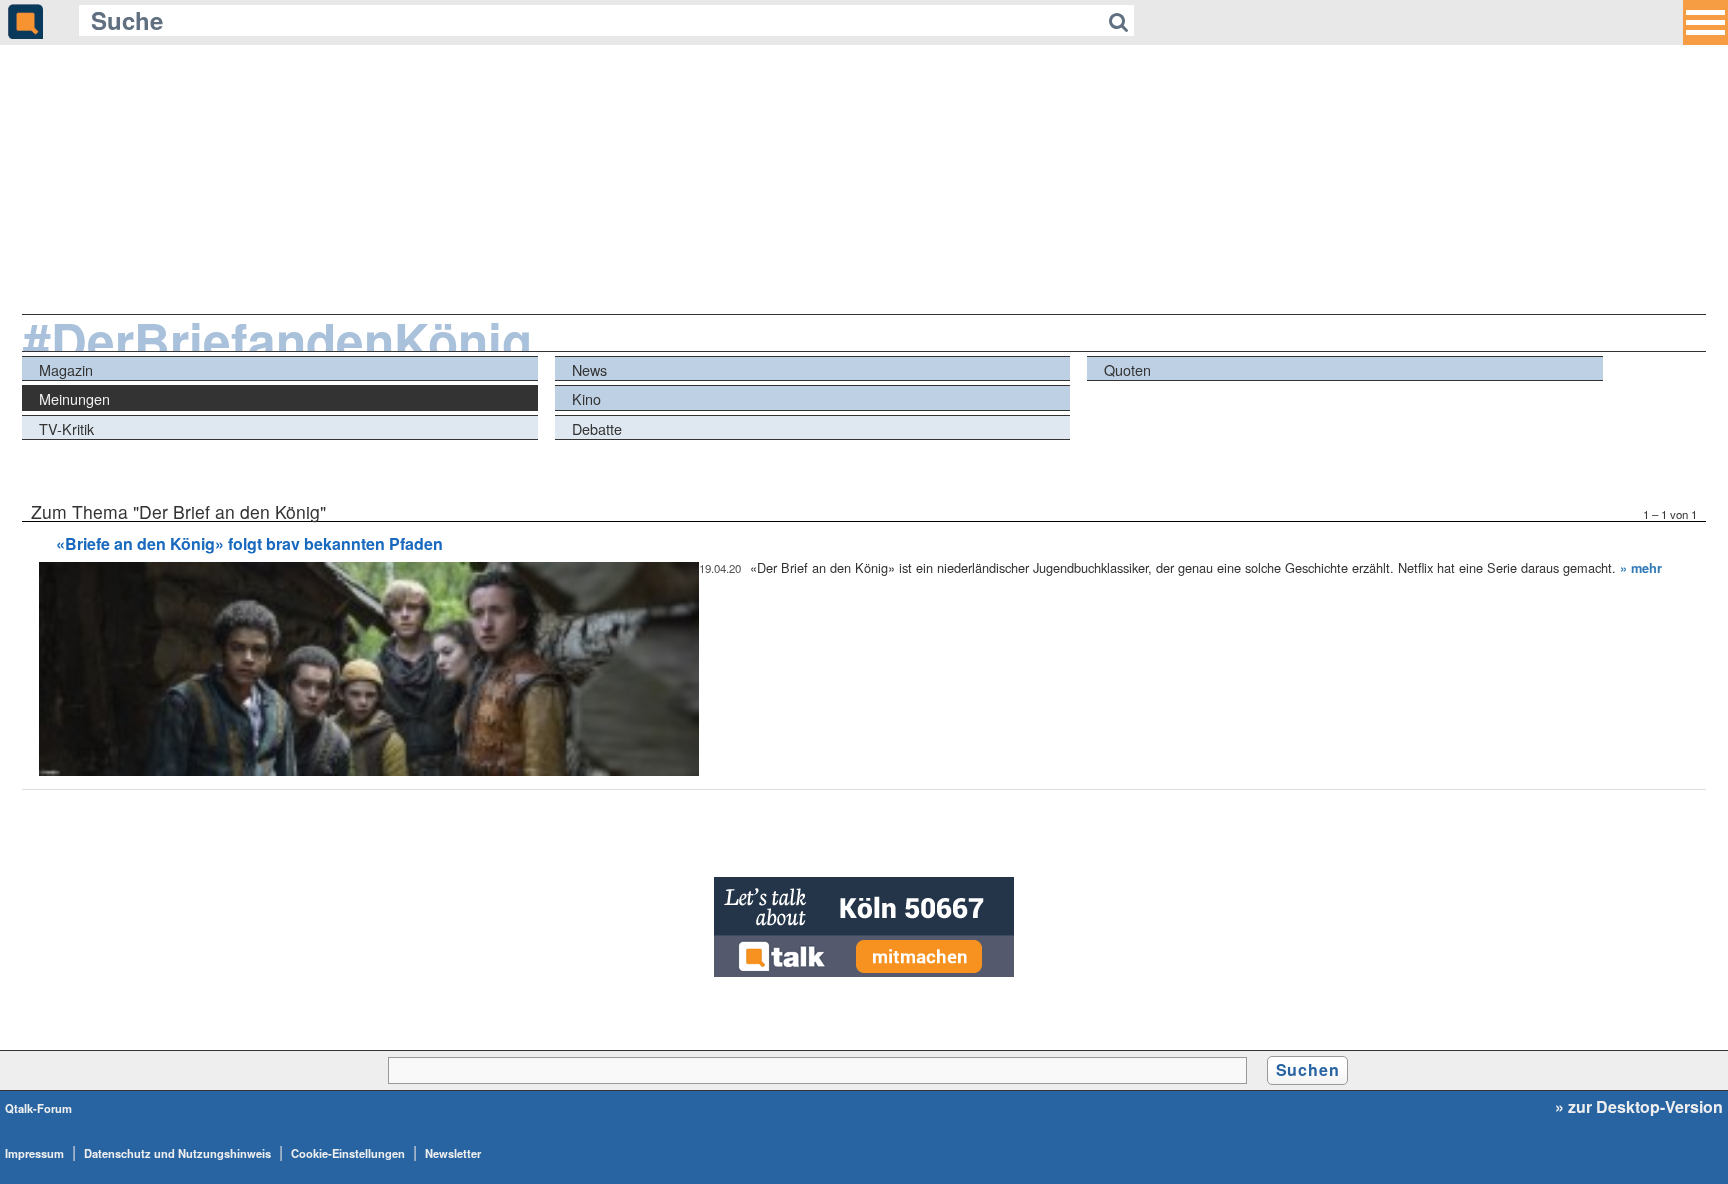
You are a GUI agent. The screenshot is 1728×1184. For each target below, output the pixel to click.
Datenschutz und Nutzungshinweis (177, 1153)
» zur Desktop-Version (1639, 1107)
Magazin (66, 369)
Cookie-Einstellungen (348, 1153)
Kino (586, 398)
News (589, 369)
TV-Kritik (66, 428)
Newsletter (453, 1153)
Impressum (34, 1153)
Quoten (1127, 369)
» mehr (1641, 568)
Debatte (597, 428)
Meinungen (74, 398)
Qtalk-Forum (38, 1108)
